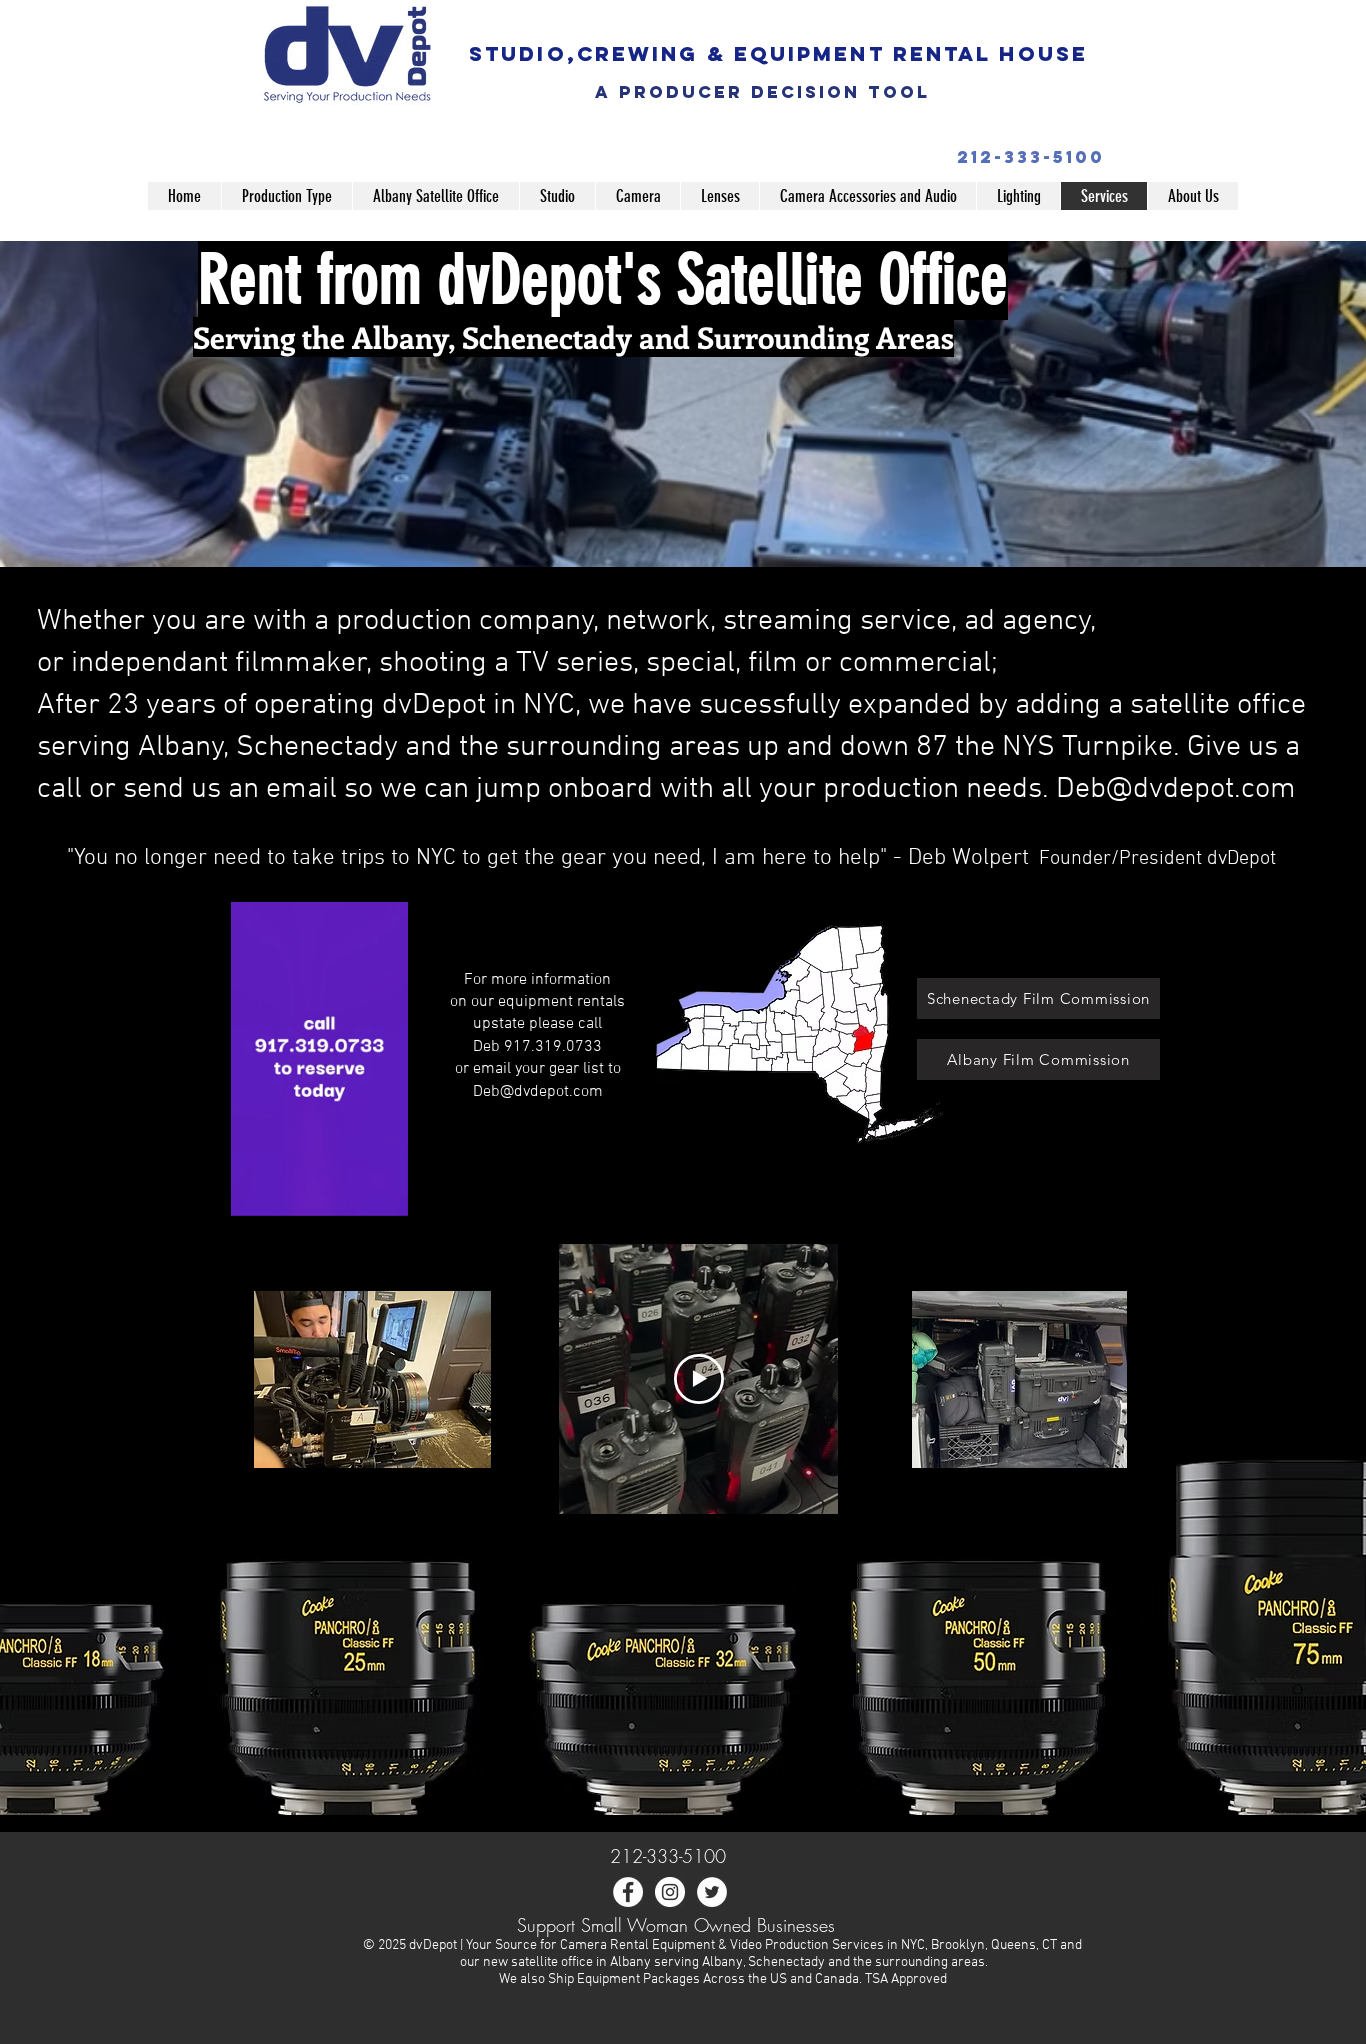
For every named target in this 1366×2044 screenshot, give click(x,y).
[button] (286, 196)
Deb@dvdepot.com (538, 1092)
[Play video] (699, 1379)
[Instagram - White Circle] (670, 1892)
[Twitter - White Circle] (712, 1892)
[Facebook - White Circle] (628, 1892)
